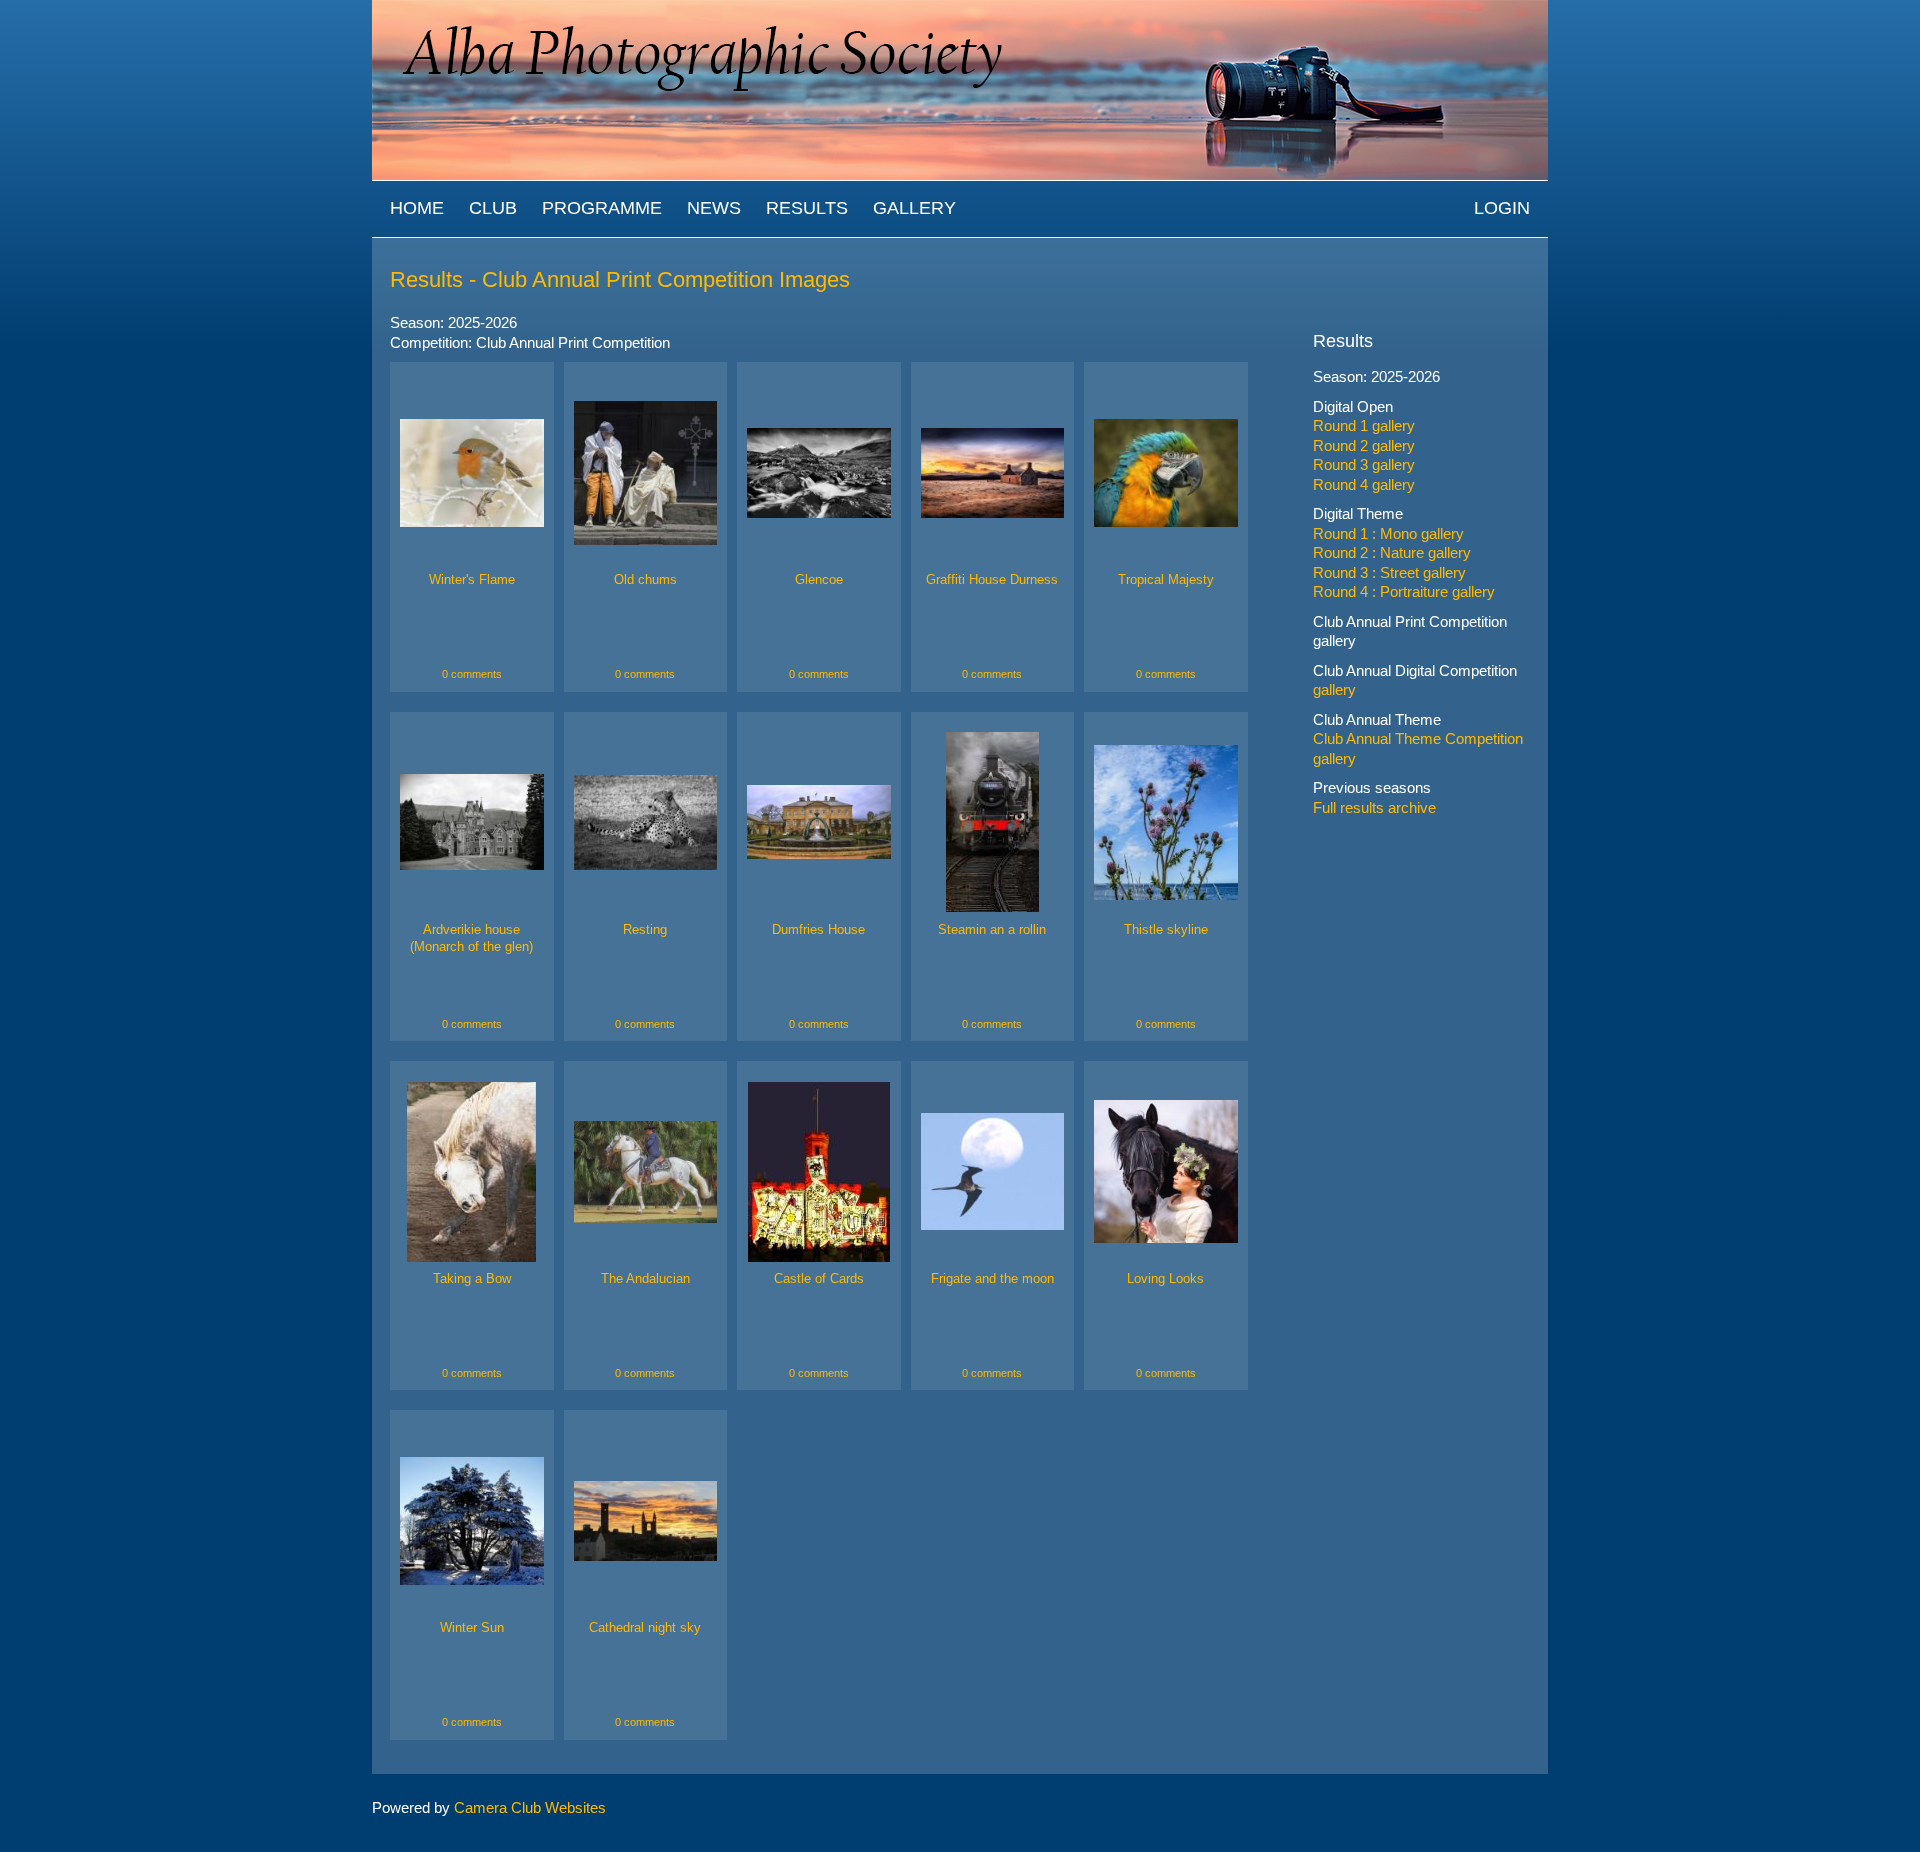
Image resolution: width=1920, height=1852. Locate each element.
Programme (602, 208)
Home (417, 208)
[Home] (960, 9)
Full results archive (1374, 807)
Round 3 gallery (1364, 464)
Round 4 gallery (1364, 484)
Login (1502, 208)
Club (493, 208)
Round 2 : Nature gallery (1392, 552)
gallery (1334, 640)
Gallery (914, 208)
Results (807, 208)
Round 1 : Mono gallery (1388, 533)
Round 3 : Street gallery (1389, 572)
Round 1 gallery (1364, 425)
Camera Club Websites (530, 1807)
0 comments (472, 674)
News (714, 208)
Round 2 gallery (1364, 445)
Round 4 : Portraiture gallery (1404, 591)
